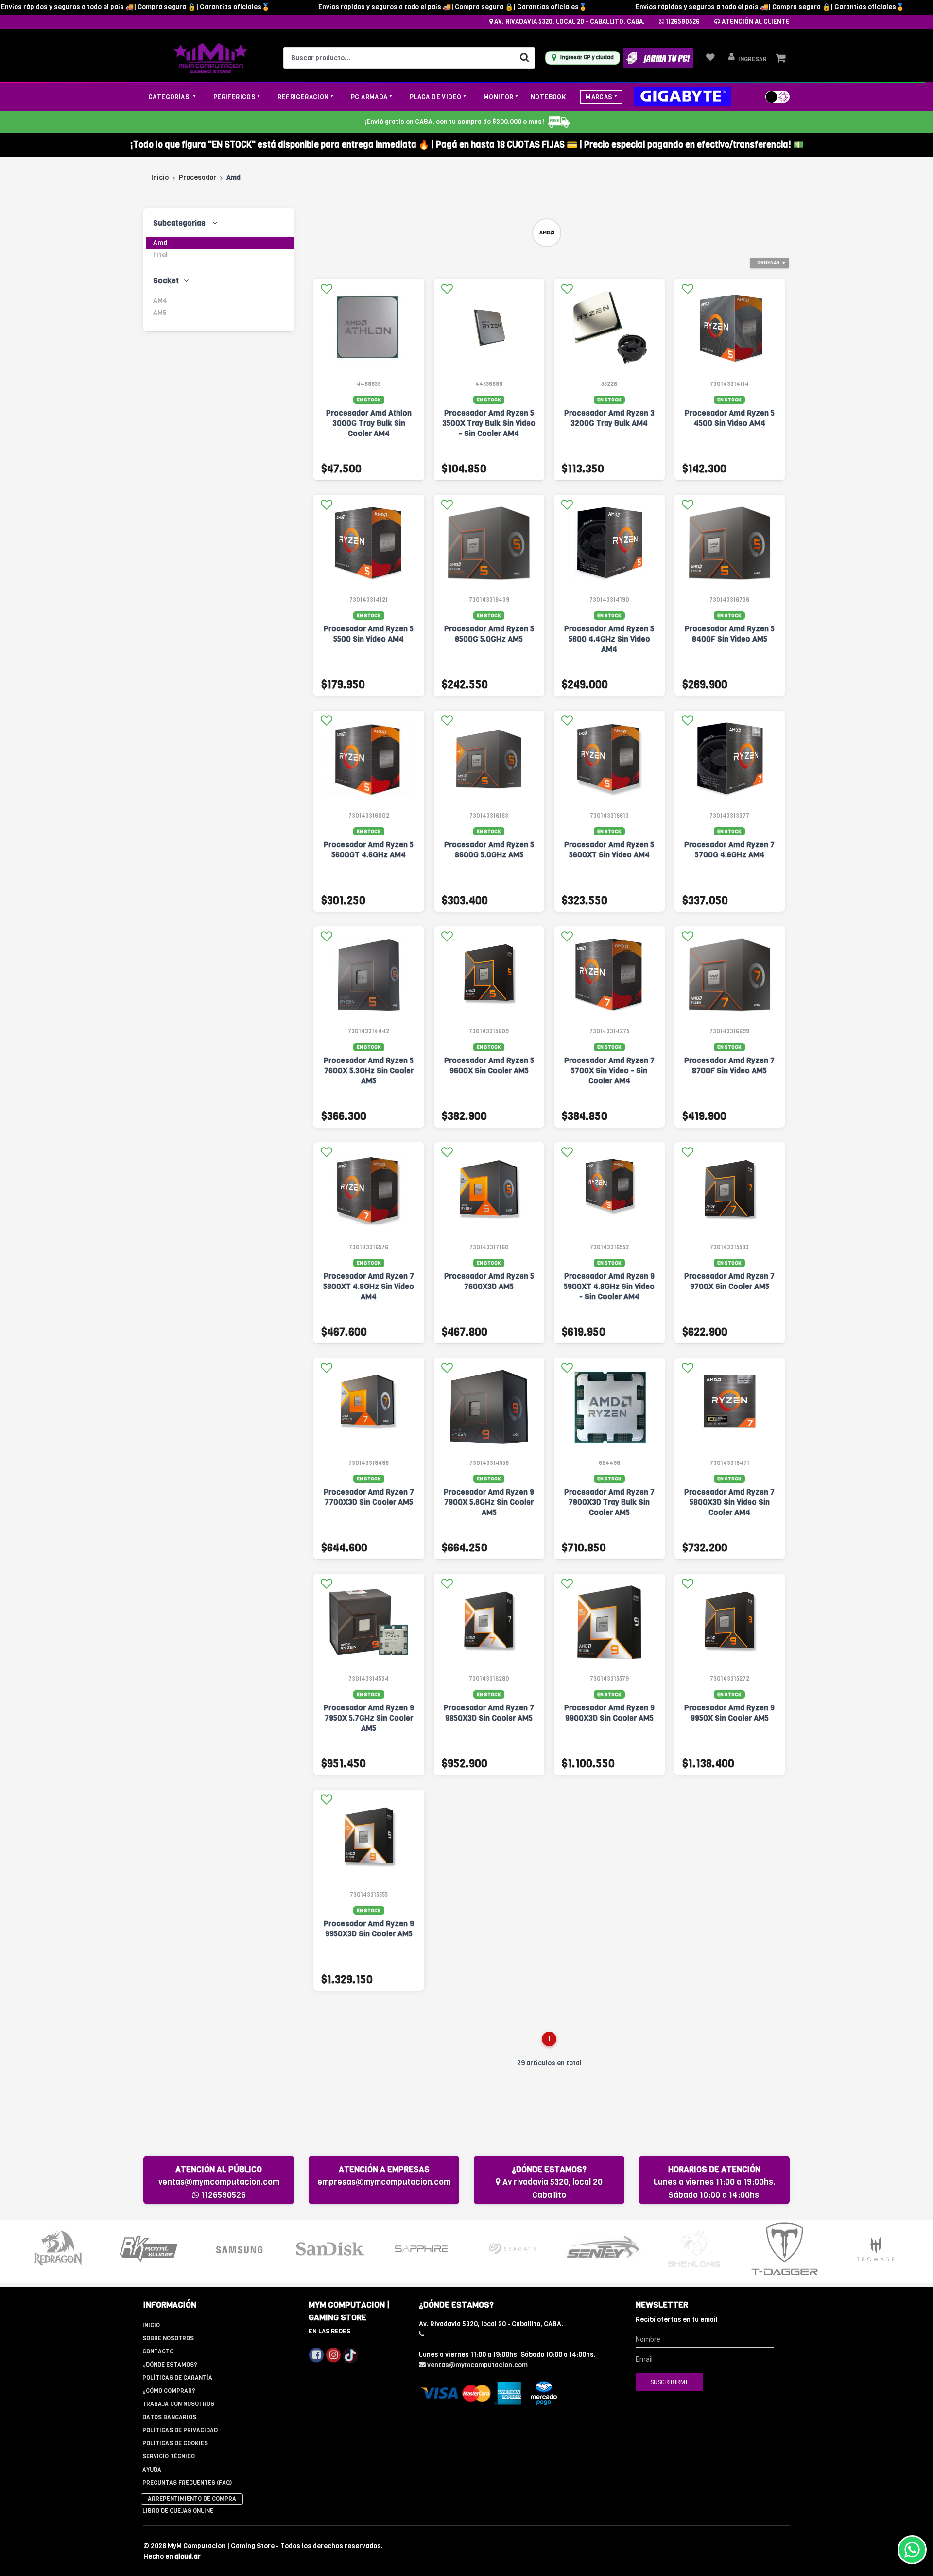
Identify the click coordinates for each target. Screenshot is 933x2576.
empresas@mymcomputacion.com (384, 2182)
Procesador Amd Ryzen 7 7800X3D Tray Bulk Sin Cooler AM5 (609, 1502)
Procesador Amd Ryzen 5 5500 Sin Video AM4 (369, 634)
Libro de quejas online (178, 2511)
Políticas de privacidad (180, 2430)
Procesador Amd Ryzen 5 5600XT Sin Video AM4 (609, 850)
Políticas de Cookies (175, 2443)
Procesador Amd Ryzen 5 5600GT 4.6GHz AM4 (369, 850)
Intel (160, 255)
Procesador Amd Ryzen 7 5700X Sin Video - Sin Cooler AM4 (609, 1070)
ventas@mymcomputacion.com (219, 2182)
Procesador (198, 178)
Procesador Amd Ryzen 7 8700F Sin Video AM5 (729, 1065)
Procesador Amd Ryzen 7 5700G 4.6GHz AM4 (729, 850)
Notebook (548, 97)
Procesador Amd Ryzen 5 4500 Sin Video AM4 (730, 418)
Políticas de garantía (177, 2378)
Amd (160, 243)
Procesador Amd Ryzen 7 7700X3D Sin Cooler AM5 (369, 1497)
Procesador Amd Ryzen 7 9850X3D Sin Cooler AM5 (489, 1713)
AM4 (160, 301)
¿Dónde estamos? (170, 2365)
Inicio (160, 178)
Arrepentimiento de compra (192, 2499)
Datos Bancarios (169, 2417)
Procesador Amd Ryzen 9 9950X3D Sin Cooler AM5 (369, 1929)
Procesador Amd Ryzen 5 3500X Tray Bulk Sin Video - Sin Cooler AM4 (489, 423)
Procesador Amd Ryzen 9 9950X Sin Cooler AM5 (729, 1713)
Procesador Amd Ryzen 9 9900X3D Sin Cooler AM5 (609, 1713)
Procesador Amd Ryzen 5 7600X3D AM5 (489, 1281)
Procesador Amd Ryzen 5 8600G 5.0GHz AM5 (489, 850)
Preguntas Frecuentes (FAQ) (187, 2483)
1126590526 (682, 22)
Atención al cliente (755, 22)
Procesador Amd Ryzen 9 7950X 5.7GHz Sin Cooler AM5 (369, 1718)
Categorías (170, 97)
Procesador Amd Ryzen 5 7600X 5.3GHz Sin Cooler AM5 (369, 1070)
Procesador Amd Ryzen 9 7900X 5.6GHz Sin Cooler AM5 (489, 1502)
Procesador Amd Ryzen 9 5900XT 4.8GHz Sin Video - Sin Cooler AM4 (609, 1286)
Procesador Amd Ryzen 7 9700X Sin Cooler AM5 (729, 1281)
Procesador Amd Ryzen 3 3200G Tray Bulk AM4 (609, 418)
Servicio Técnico (169, 2456)
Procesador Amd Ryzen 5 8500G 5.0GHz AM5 (489, 634)
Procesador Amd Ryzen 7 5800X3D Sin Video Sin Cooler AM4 (729, 1502)
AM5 (160, 313)
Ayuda (152, 2470)
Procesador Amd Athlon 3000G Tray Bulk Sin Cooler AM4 (369, 423)
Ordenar (769, 263)
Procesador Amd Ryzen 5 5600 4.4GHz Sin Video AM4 (609, 639)
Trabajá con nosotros (178, 2404)
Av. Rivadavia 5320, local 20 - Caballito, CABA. (569, 22)
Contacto (158, 2351)
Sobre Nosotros (168, 2338)
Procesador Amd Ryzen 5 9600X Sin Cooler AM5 (489, 1065)
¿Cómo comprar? (169, 2391)
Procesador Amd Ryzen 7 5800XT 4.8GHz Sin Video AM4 (369, 1286)
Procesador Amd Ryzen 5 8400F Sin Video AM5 (730, 634)
